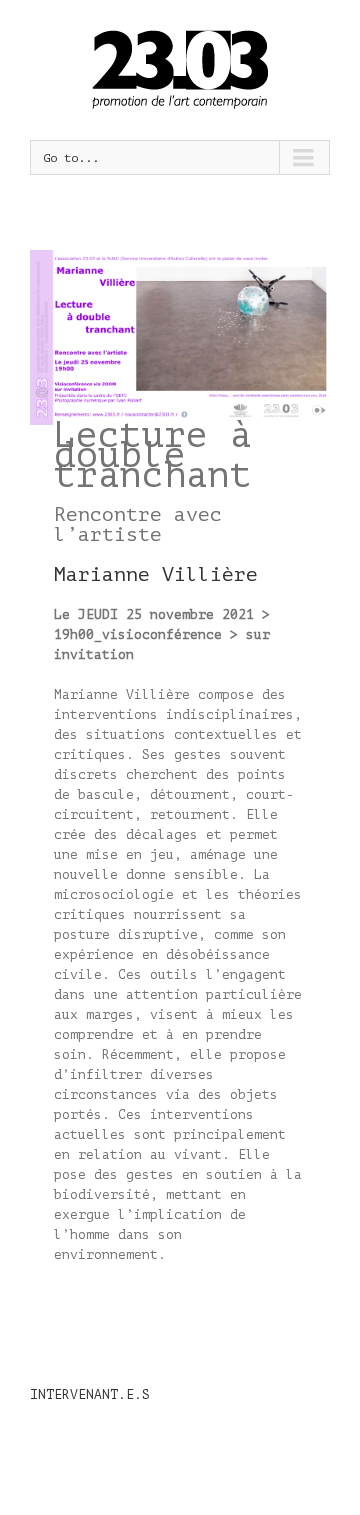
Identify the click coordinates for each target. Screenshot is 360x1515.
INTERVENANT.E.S (90, 1394)
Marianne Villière (156, 574)
